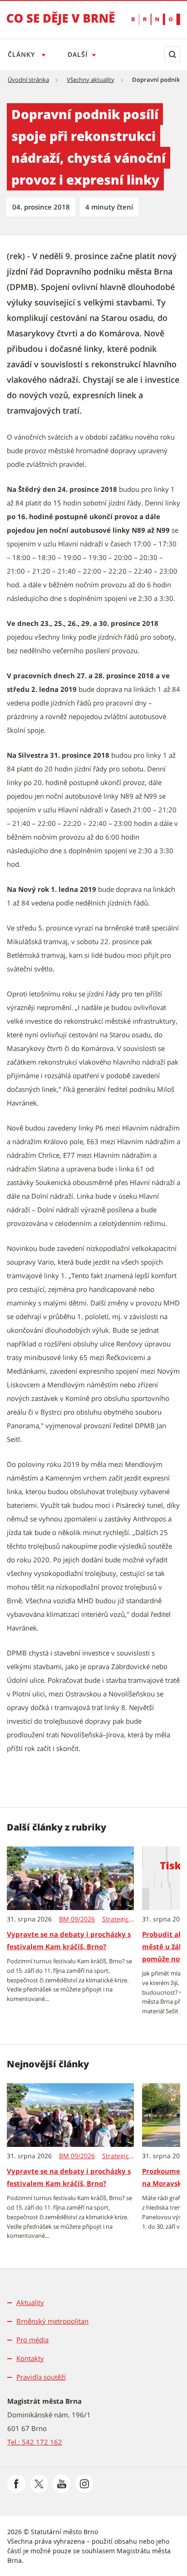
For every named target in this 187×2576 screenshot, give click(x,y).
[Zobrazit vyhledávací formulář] (172, 54)
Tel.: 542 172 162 (35, 2442)
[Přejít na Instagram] (84, 2484)
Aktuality (30, 2302)
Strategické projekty (118, 1919)
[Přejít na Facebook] (16, 2484)
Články (22, 54)
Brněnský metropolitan (52, 2321)
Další (78, 54)
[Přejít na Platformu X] (39, 2484)
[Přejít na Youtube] (62, 2484)
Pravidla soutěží (41, 2377)
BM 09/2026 (77, 1919)
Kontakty (30, 2358)
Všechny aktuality (91, 80)
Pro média (32, 2340)
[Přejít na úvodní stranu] (61, 25)
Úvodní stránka (28, 80)
